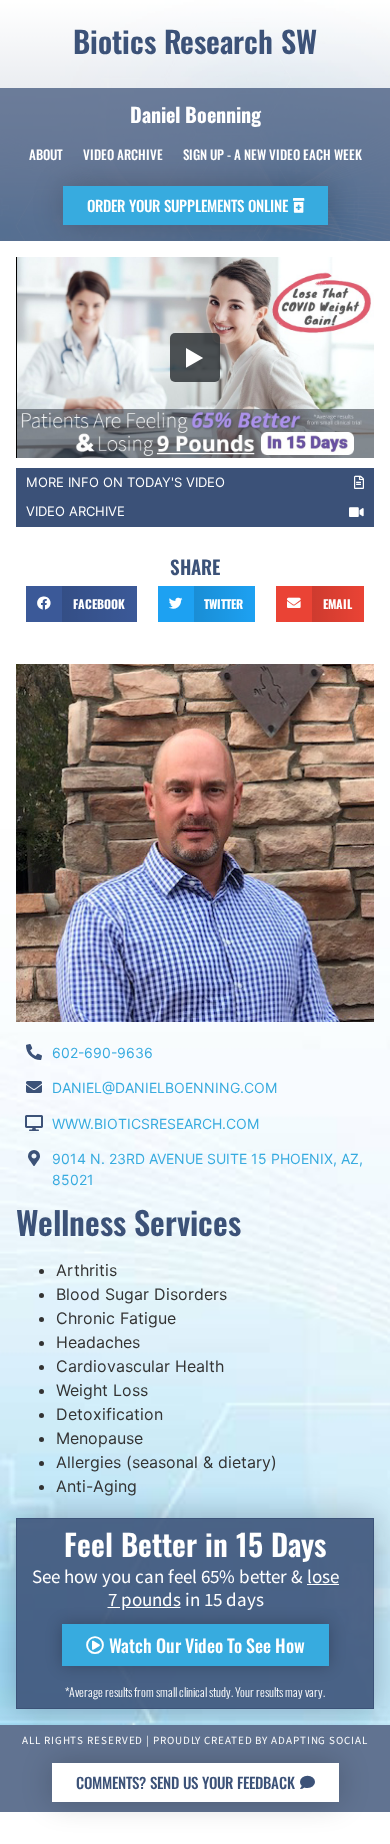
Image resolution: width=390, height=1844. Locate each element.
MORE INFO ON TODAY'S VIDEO (125, 482)
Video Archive (123, 154)
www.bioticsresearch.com (155, 1123)
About (46, 154)
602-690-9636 (102, 1052)
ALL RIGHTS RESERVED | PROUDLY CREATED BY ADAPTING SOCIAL (194, 1741)
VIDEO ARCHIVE (75, 511)
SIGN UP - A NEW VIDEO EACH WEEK (272, 154)
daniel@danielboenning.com (164, 1087)
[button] (195, 205)
